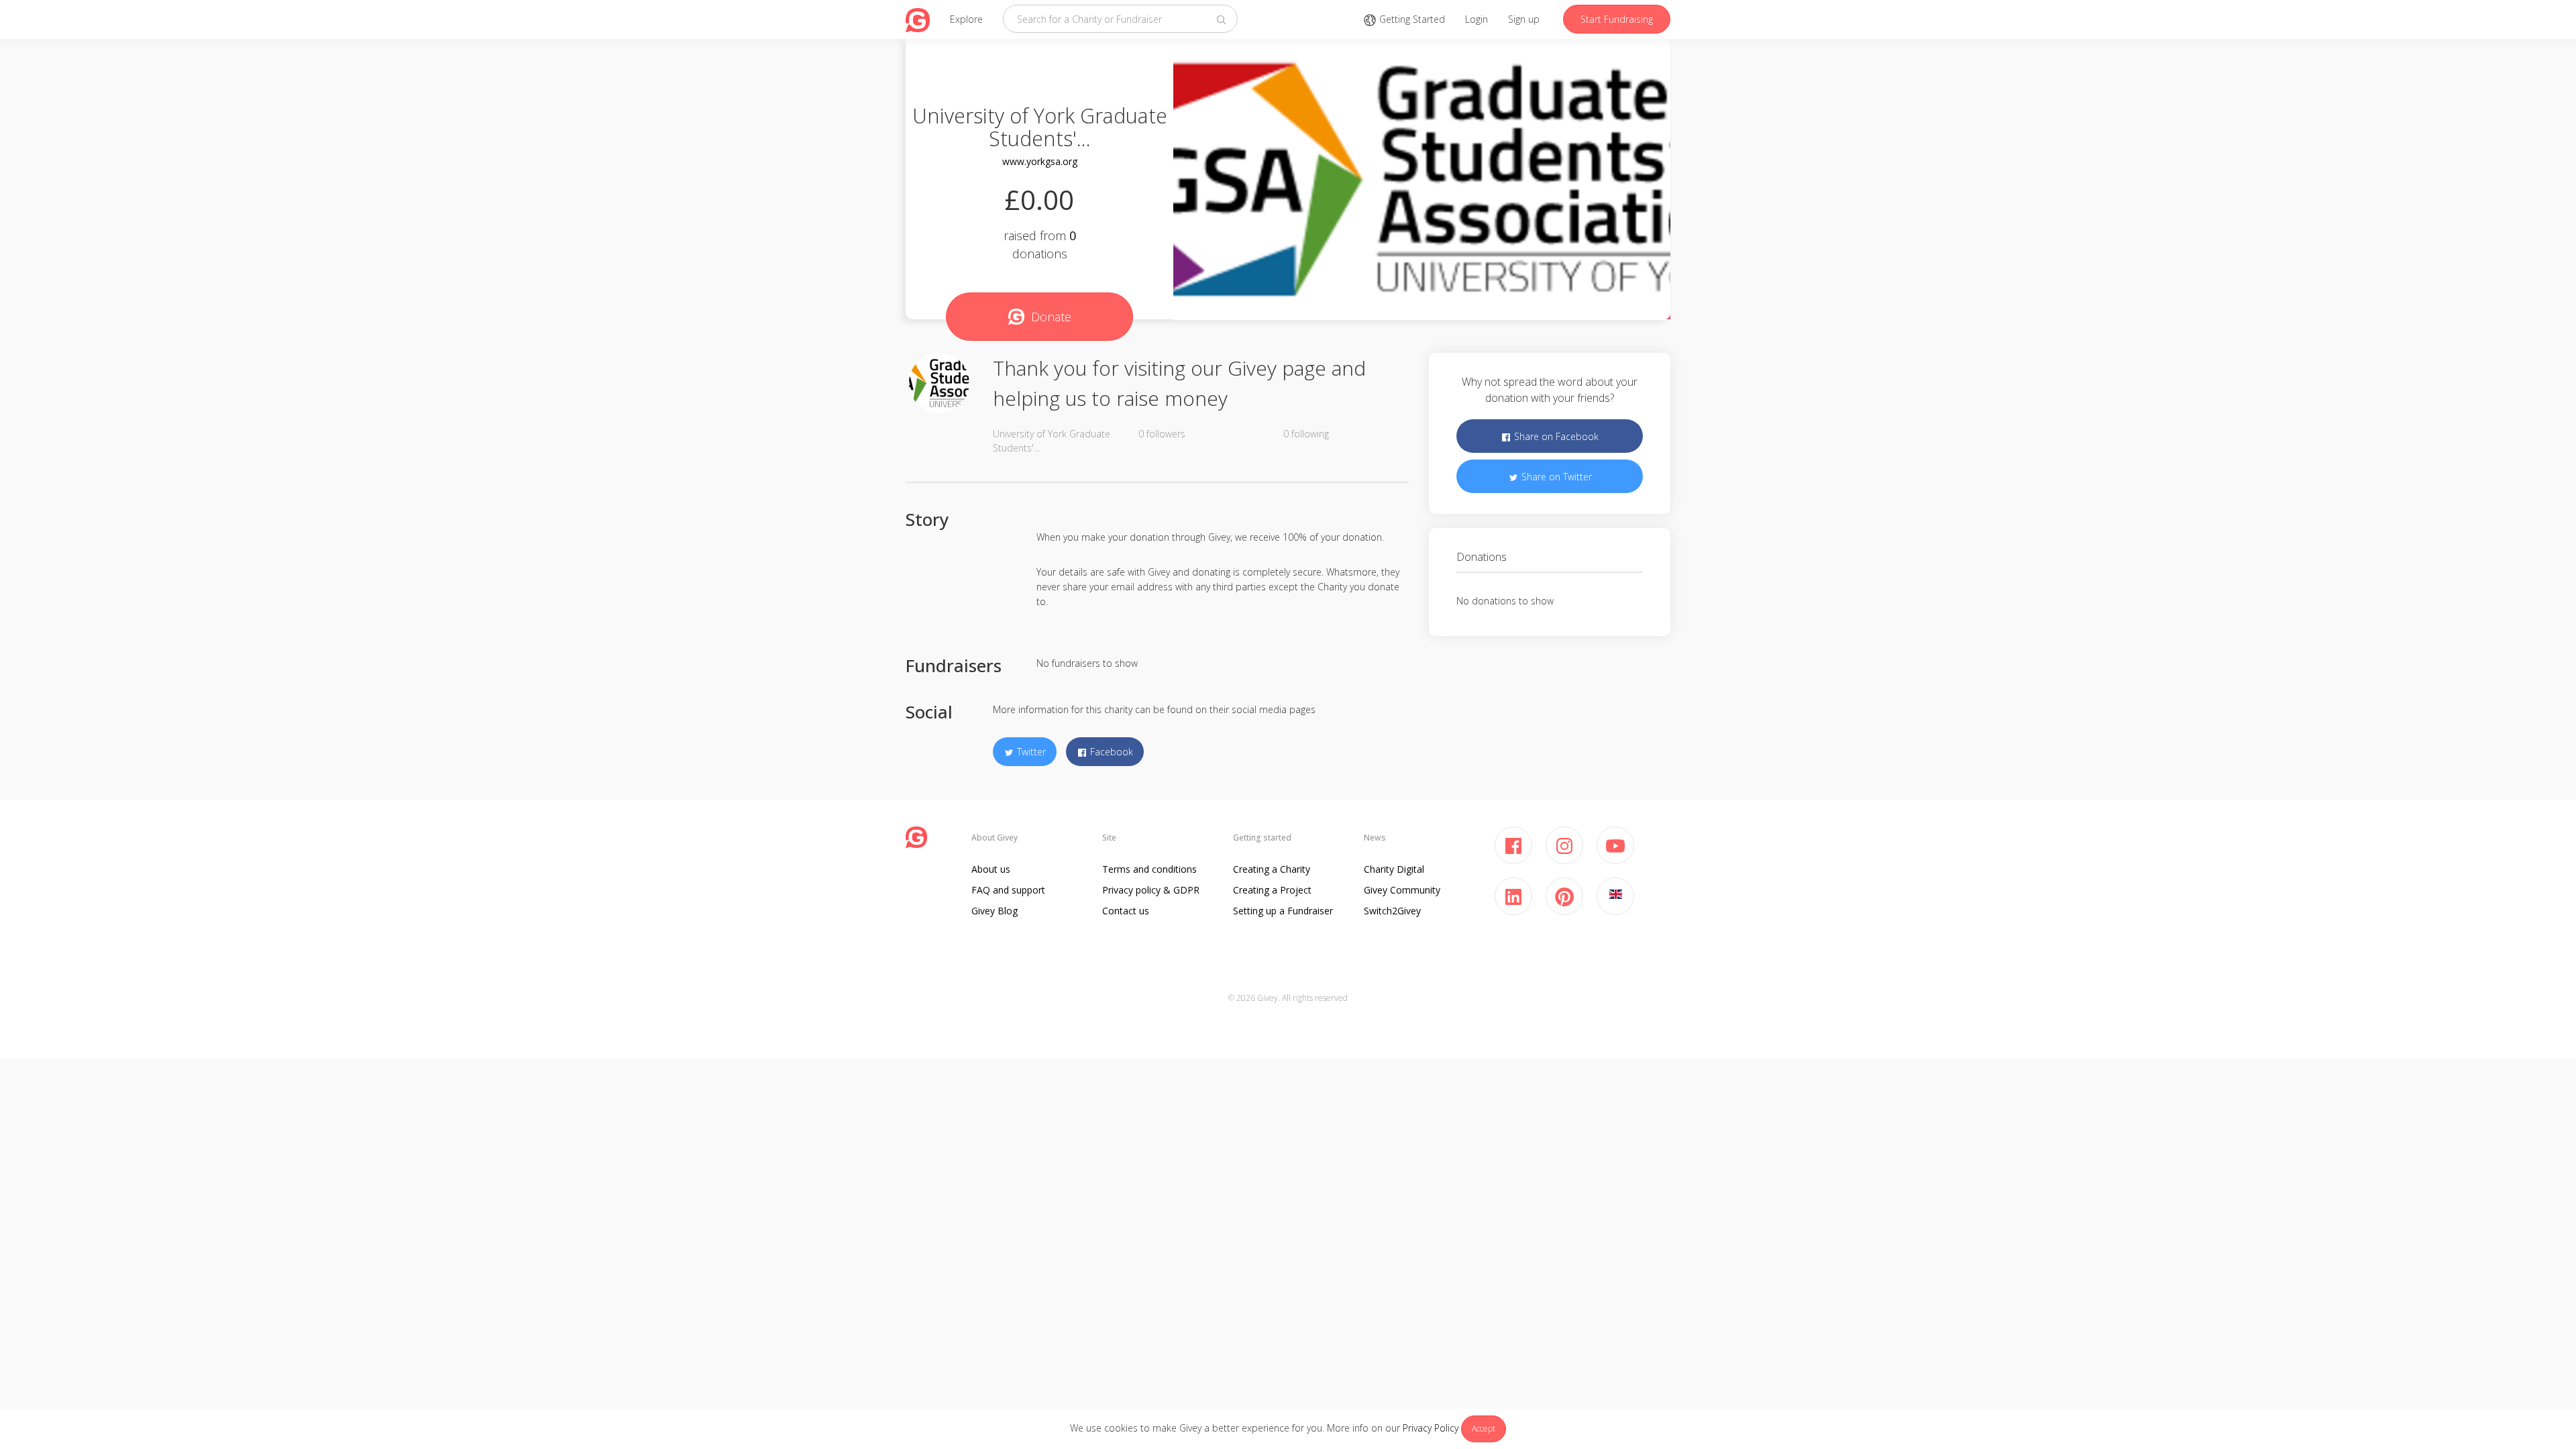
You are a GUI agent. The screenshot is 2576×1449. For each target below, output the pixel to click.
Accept (1484, 1429)
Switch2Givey (1392, 911)
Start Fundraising (1617, 19)
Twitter (1030, 752)
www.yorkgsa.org (1040, 161)
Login (1477, 19)
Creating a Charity (1272, 869)
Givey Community (1402, 890)
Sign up (1524, 19)
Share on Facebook (1555, 436)
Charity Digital (1394, 869)
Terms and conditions (1149, 869)
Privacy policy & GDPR (1151, 890)
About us (991, 869)
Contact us (1126, 911)
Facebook (1110, 752)
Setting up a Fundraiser (1283, 911)
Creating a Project (1272, 890)
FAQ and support (1008, 890)
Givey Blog (995, 911)
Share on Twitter (1555, 477)
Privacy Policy (1431, 1428)
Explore (966, 19)
